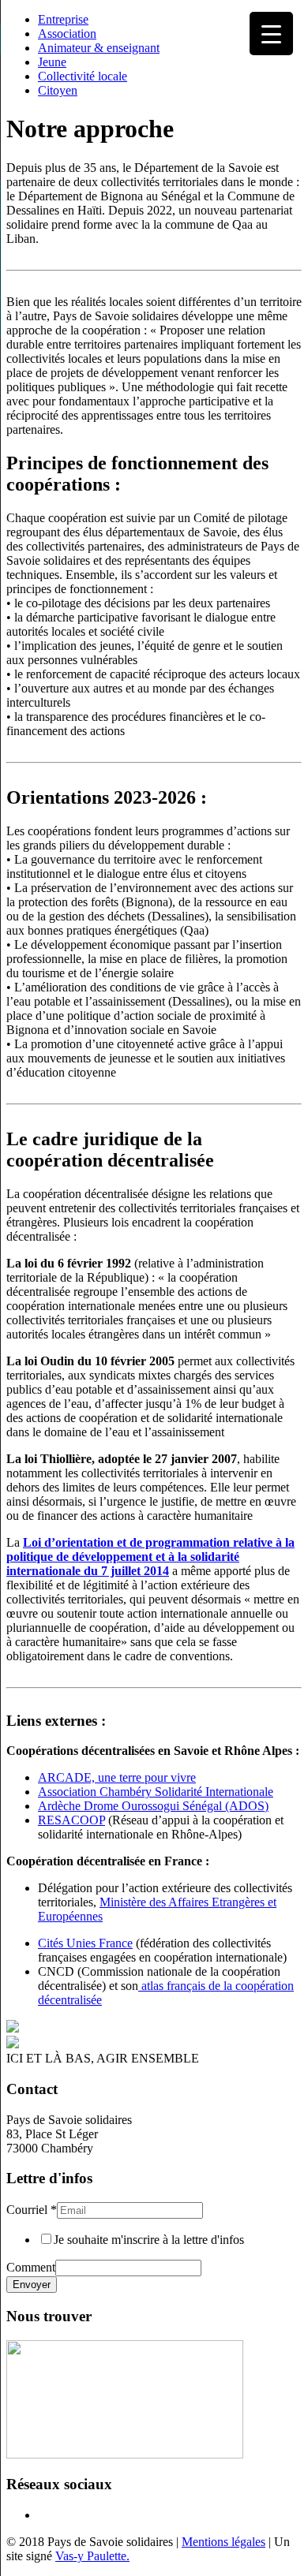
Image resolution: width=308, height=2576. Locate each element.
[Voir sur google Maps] (125, 2454)
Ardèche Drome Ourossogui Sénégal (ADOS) (153, 1806)
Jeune (52, 62)
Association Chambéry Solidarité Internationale (156, 1792)
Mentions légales (223, 2542)
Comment (31, 2267)
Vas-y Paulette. (92, 2556)
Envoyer (32, 2285)
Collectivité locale (83, 76)
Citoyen (58, 90)
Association (67, 34)
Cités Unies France (85, 1943)
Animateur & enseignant (99, 48)
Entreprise (63, 19)
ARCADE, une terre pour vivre (117, 1777)
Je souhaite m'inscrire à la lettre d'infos (149, 2240)
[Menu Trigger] (271, 34)
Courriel (32, 2210)
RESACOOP (71, 1820)
